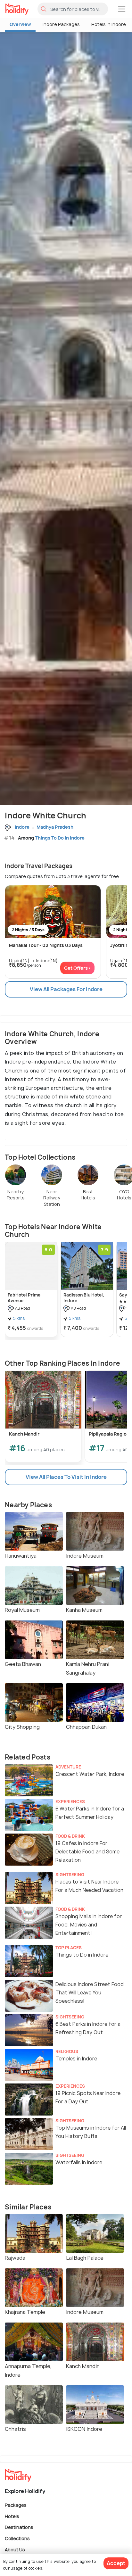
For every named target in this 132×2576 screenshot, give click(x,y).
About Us (15, 2549)
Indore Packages (61, 24)
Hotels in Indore (109, 24)
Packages (16, 2505)
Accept (116, 2563)
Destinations (19, 2527)
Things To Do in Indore (60, 838)
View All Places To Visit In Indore (66, 1477)
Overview (20, 24)
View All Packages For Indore (66, 989)
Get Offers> (77, 968)
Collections (17, 2538)
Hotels (12, 2516)
